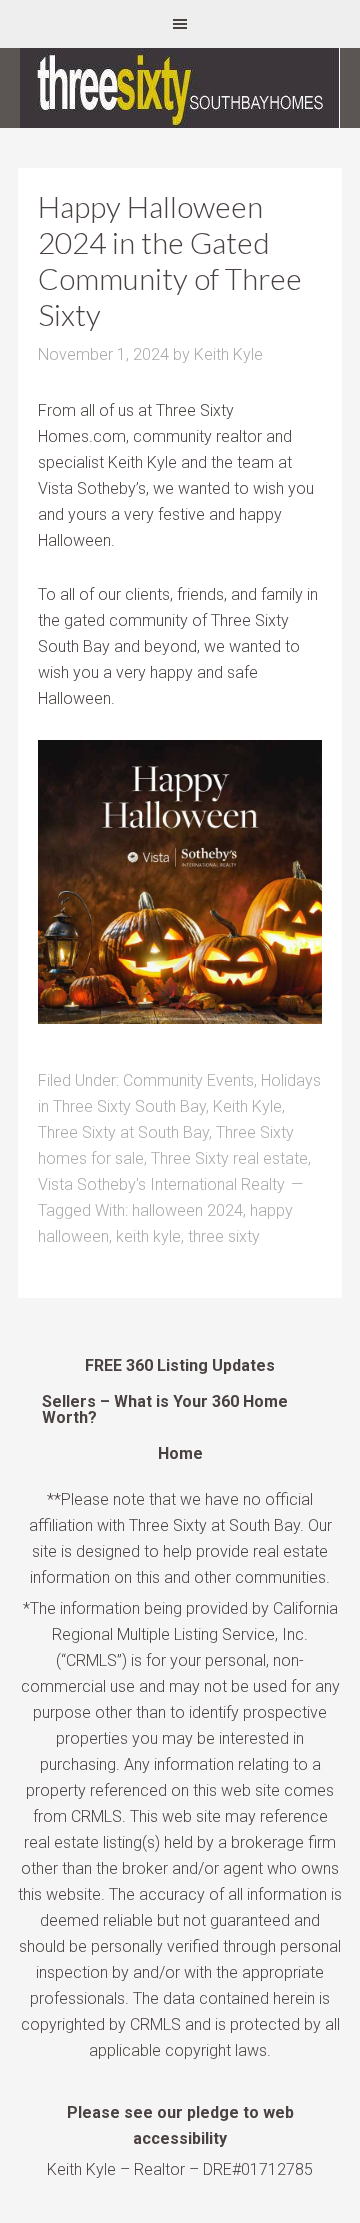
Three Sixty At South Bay (180, 88)
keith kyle (148, 1236)
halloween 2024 (187, 1210)
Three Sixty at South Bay (123, 1132)
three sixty (224, 1236)
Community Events (188, 1080)
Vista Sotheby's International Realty (161, 1184)
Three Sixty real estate (229, 1158)
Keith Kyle (247, 1106)
